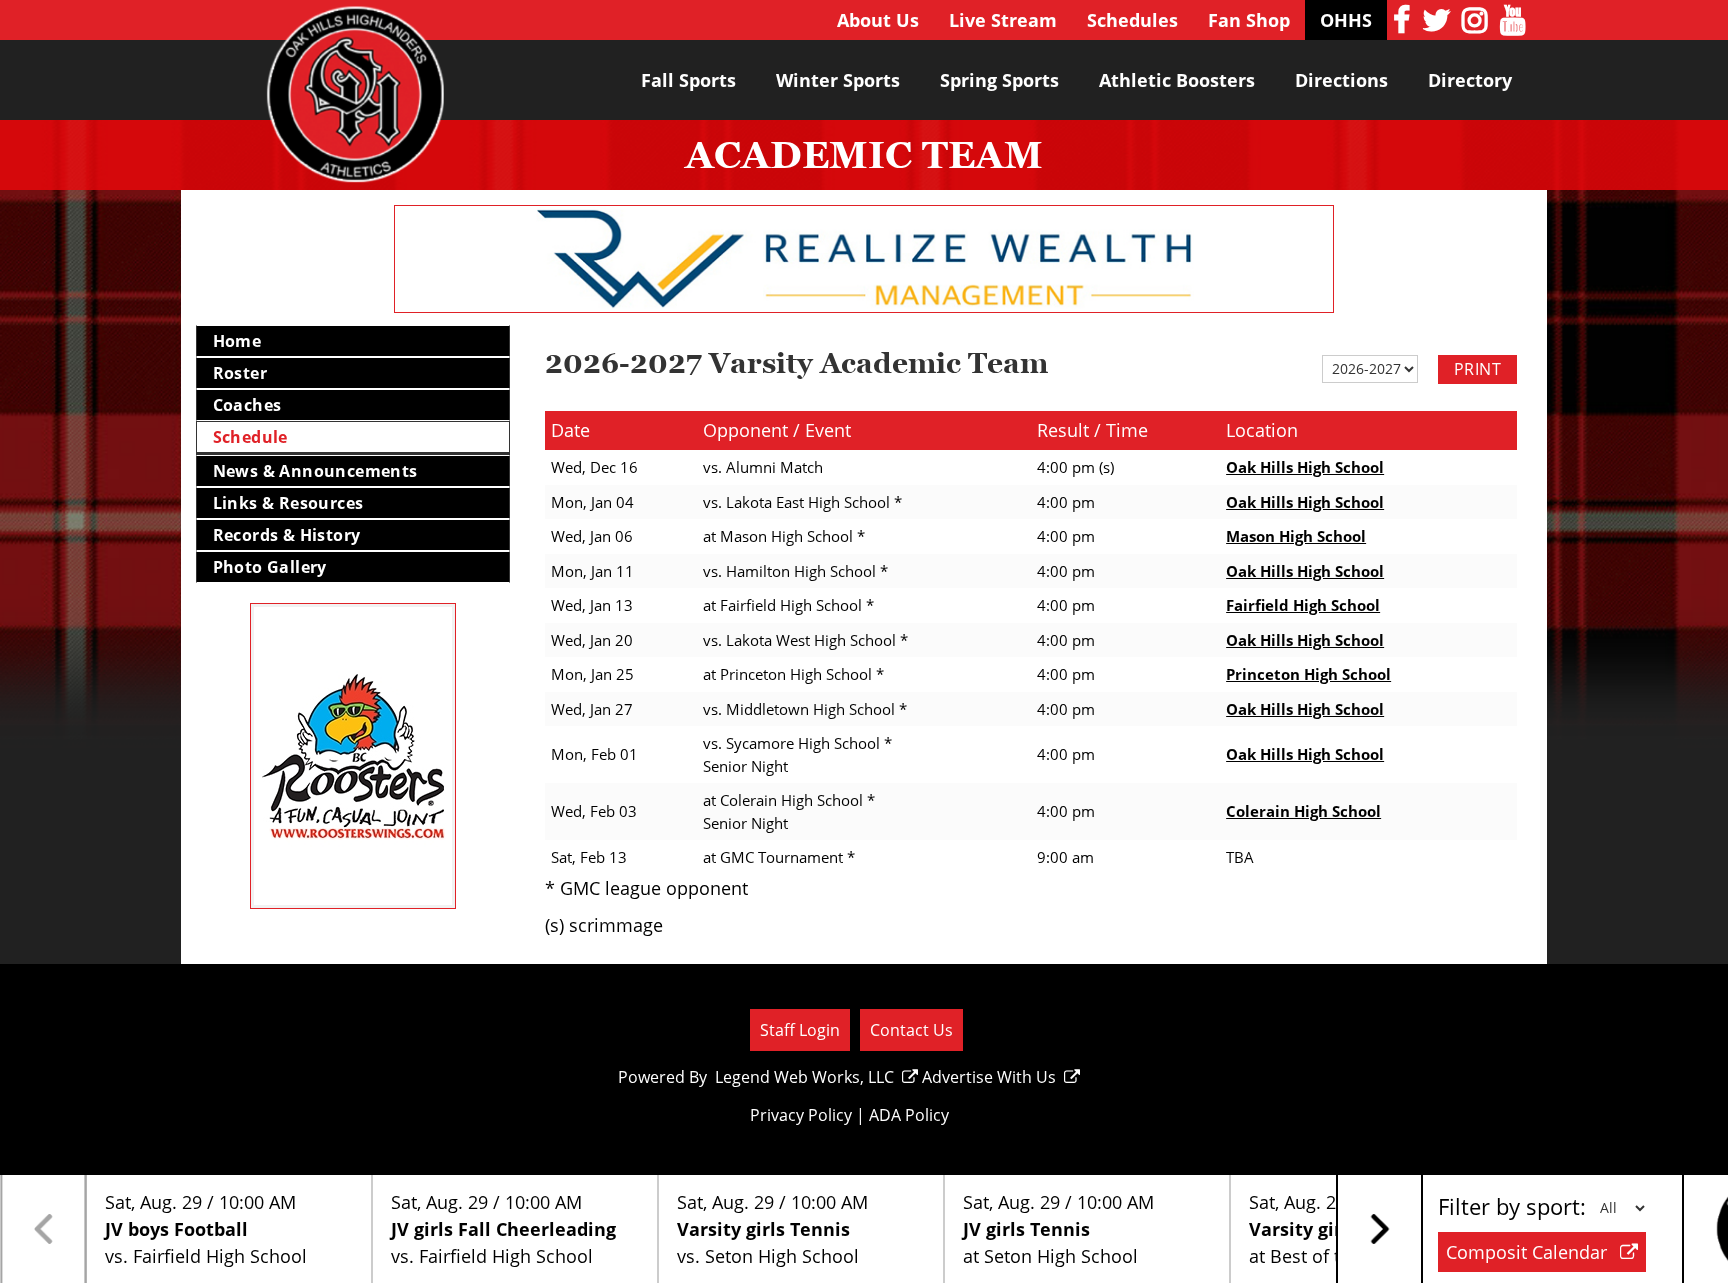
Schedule (250, 437)
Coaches (247, 405)
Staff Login (800, 1030)
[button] (1379, 1229)
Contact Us (911, 1030)
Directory (1470, 80)
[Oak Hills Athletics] (355, 103)
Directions (1341, 80)
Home (237, 341)
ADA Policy (909, 1115)
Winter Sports (838, 80)
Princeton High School (1308, 674)
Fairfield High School (1303, 605)
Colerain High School (1303, 811)
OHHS (1346, 20)
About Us (878, 20)
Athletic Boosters (1177, 80)
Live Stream (1003, 20)
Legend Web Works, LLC (804, 1077)
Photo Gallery (270, 567)
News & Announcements (315, 471)
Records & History (287, 535)
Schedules (1132, 20)
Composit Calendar (1529, 1252)
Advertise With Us (989, 1077)
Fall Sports (688, 80)
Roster (240, 373)
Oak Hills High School (1305, 467)
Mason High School (1296, 536)
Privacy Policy (801, 1115)
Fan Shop (1249, 20)
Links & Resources (288, 503)
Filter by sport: (1512, 1206)
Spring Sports (999, 80)
